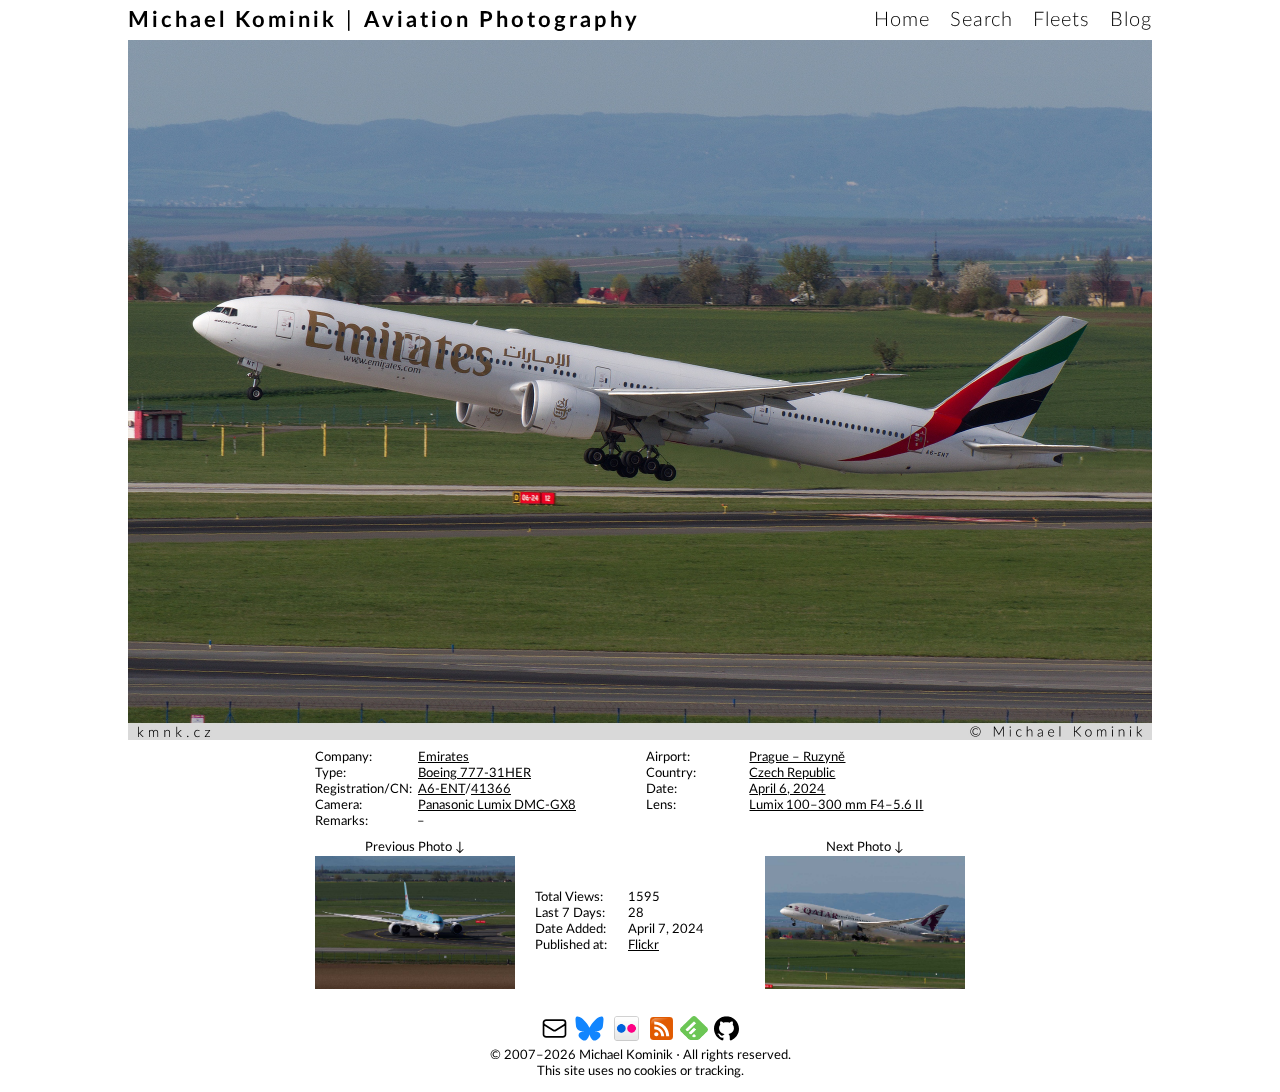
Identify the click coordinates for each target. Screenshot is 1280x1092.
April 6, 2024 (787, 789)
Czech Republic (792, 773)
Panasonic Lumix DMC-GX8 (497, 805)
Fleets (1061, 20)
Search (981, 20)
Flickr (643, 945)
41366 (491, 789)
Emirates (443, 757)
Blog (1131, 20)
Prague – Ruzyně (797, 757)
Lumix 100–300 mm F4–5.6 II (836, 805)
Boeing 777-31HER (474, 773)
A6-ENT (441, 789)
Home (902, 20)
